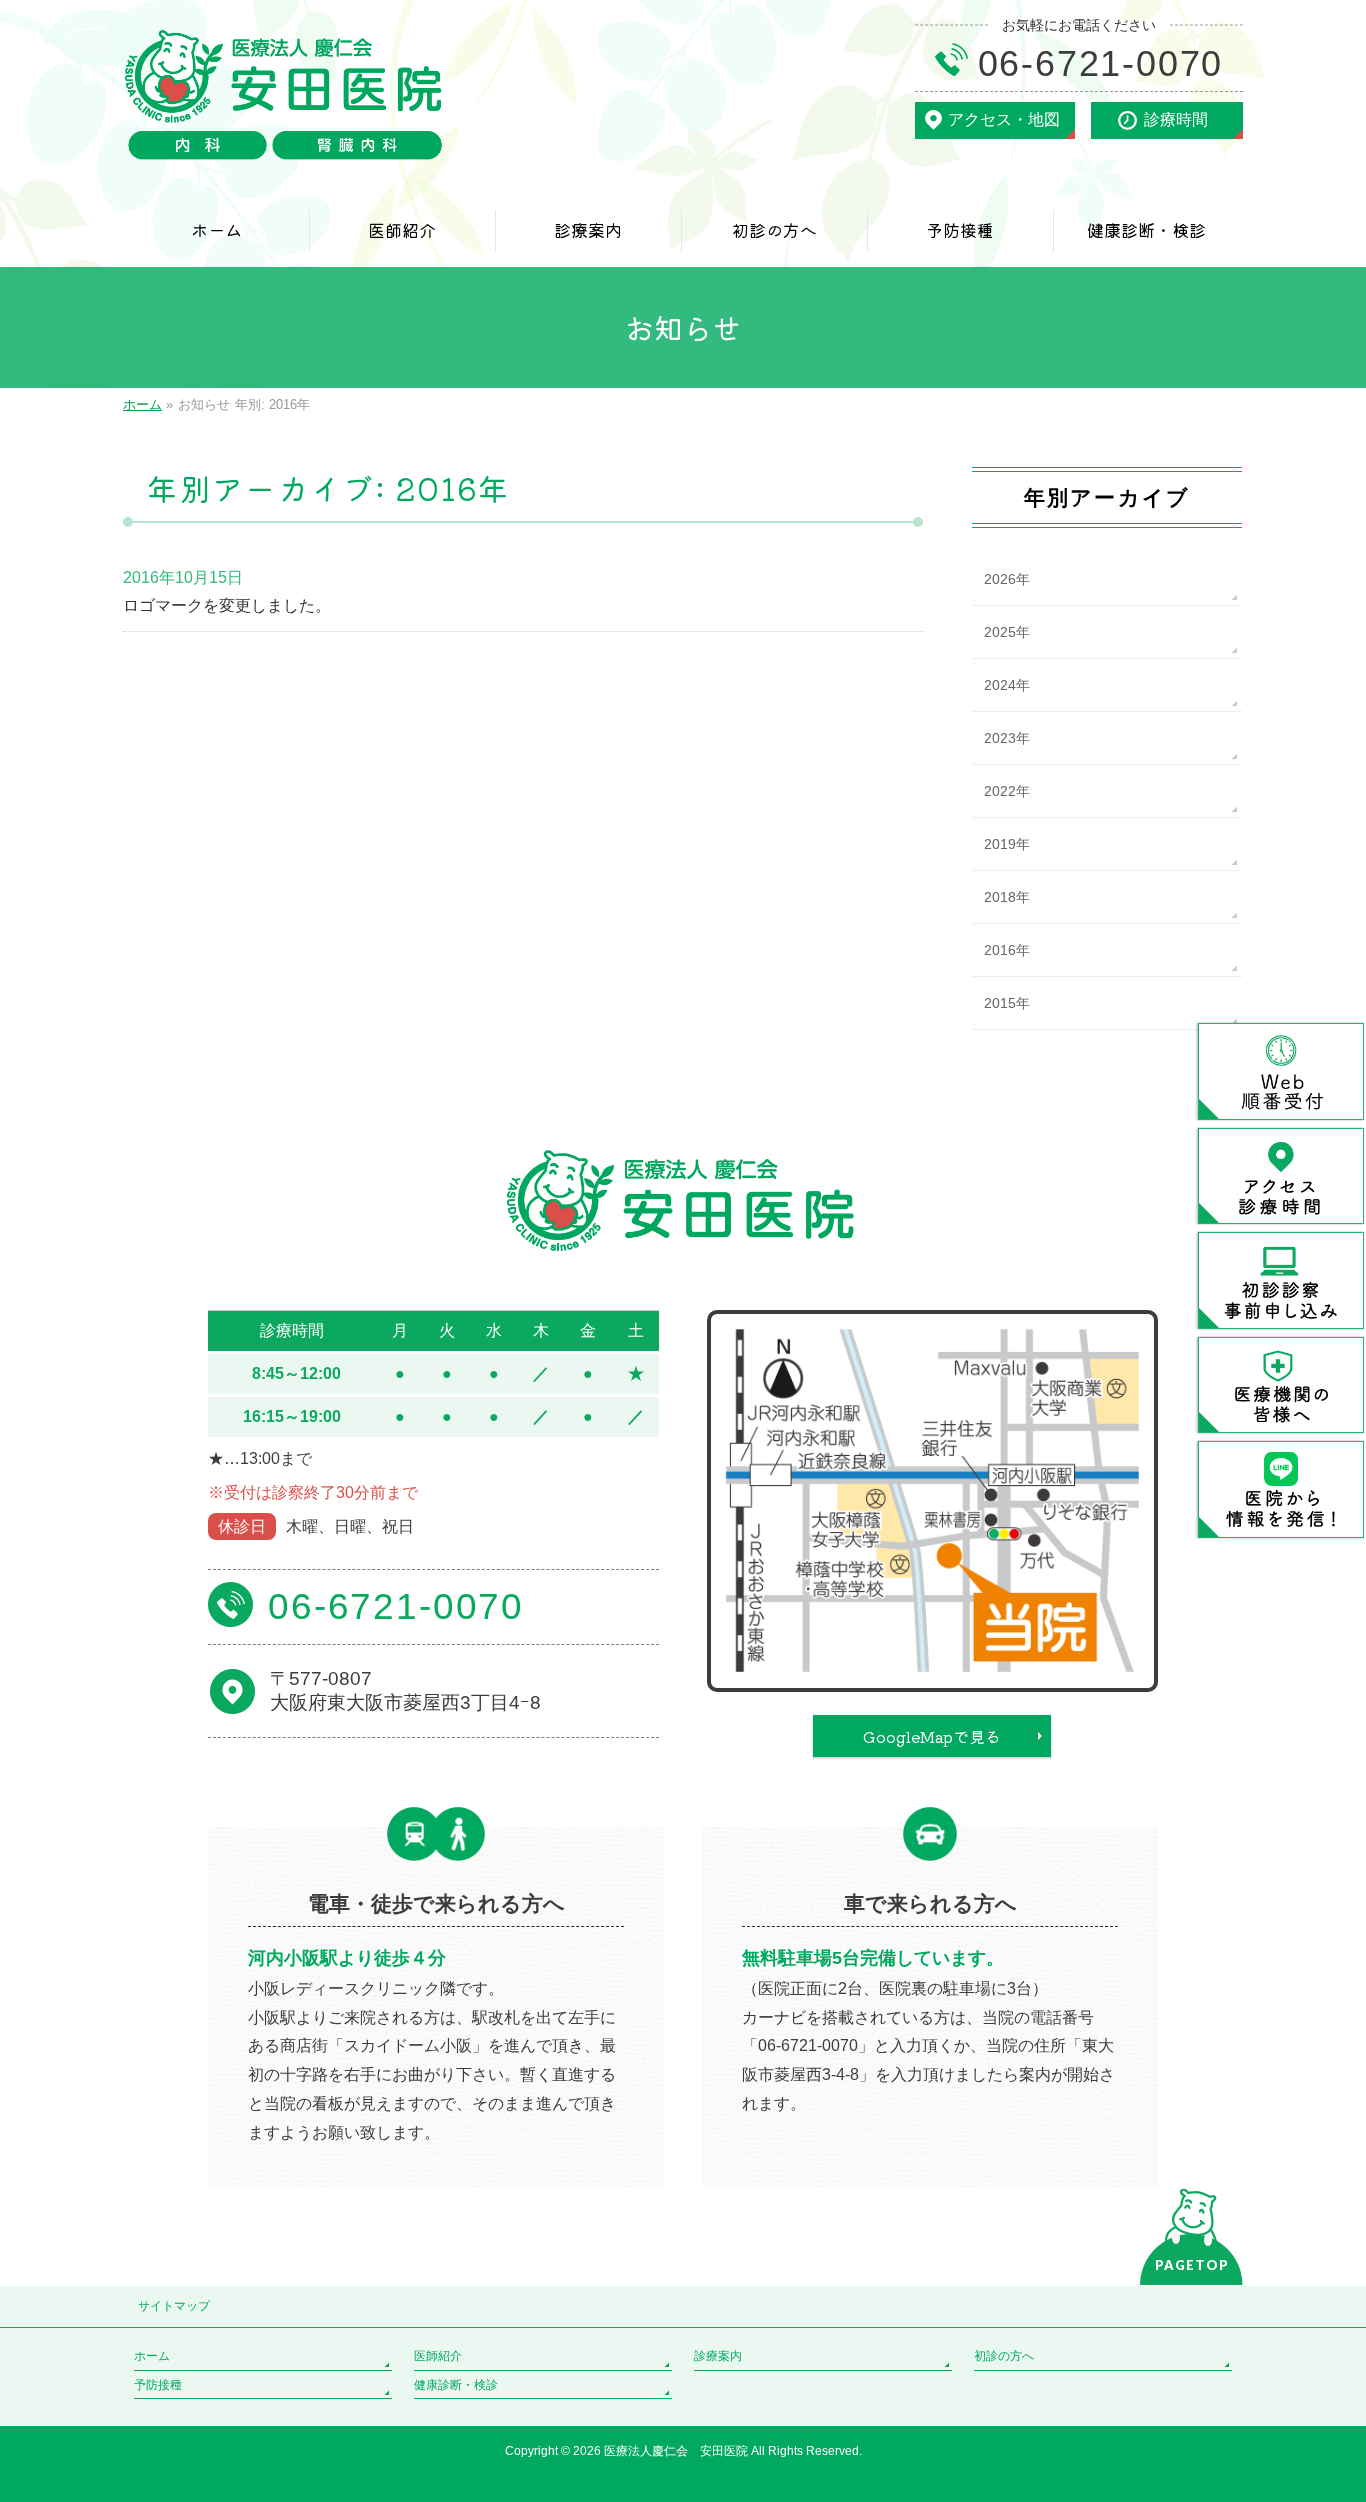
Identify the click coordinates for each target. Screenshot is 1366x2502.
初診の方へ (1004, 2356)
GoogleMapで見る (932, 1736)
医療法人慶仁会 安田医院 (677, 2451)
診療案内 (718, 2356)
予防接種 (158, 2385)
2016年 (1007, 950)
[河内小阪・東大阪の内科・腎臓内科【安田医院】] (285, 137)
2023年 (1007, 738)
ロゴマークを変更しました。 (227, 605)
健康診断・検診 (456, 2385)
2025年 (1007, 632)
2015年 (1007, 1003)
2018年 (1007, 897)
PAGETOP (1192, 2265)
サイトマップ (174, 2306)
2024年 (1007, 685)
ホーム (152, 2356)
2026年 (1007, 579)
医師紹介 (438, 2356)
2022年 (1007, 791)
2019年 (1007, 844)
